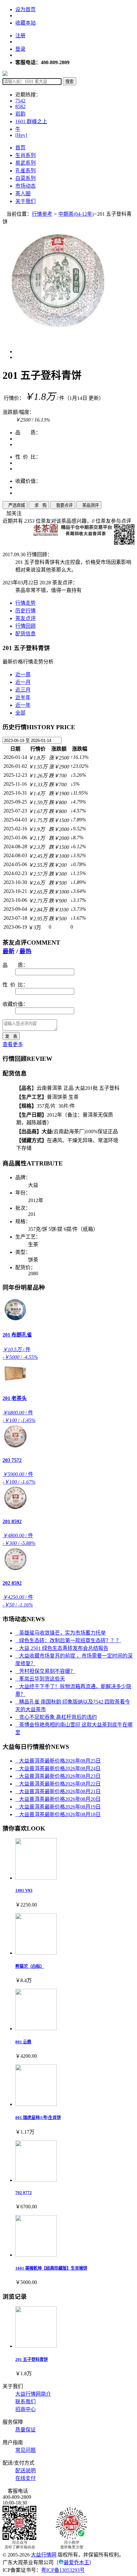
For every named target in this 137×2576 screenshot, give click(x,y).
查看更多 (13, 1044)
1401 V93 (24, 1890)
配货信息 (25, 634)
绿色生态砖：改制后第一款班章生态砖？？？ (68, 1640)
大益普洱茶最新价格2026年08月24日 (58, 1768)
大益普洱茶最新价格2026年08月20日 (58, 1799)
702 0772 (24, 2193)
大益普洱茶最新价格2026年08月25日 (58, 1761)
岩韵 (20, 114)
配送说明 (25, 2471)
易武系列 (25, 163)
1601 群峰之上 (31, 121)
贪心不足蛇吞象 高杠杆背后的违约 (56, 1717)
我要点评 (63, 505)
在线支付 (25, 2478)
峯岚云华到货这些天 (40, 1679)
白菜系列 (25, 178)
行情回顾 (25, 626)
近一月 (23, 682)
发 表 (11, 1036)
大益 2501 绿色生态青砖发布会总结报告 (62, 1648)
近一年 (23, 705)
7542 (20, 101)
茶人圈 (23, 194)
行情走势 (25, 603)
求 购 (39, 505)
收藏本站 (25, 23)
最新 (9, 951)
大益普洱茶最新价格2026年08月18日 (58, 1814)
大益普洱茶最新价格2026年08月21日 (58, 1791)
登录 (20, 49)
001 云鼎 (23, 2042)
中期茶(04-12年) (76, 214)
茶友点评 (25, 618)
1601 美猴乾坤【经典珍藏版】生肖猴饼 (51, 2268)
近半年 (23, 697)
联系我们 (25, 2402)
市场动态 (25, 186)
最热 (25, 951)
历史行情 (25, 611)
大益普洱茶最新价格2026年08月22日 (58, 1784)
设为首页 (25, 9)
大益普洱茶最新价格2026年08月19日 (58, 1807)
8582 (20, 106)
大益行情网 (44, 2555)
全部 (20, 713)
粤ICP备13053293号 (63, 2570)
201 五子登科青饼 (32, 2359)
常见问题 (25, 2450)
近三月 (23, 690)
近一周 (23, 674)
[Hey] (21, 135)
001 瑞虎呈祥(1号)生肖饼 (38, 2118)
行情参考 (42, 214)
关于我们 (25, 201)
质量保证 (25, 2430)
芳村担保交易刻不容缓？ (45, 1671)
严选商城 (15, 505)
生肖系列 (25, 155)
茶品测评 (89, 505)
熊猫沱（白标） (30, 1966)
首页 (20, 148)
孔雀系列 (25, 171)
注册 (20, 36)
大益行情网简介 (33, 2394)
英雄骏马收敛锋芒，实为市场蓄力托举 (61, 1633)
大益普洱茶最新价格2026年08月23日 (58, 1776)
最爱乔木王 (76, 2562)
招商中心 (25, 2409)
